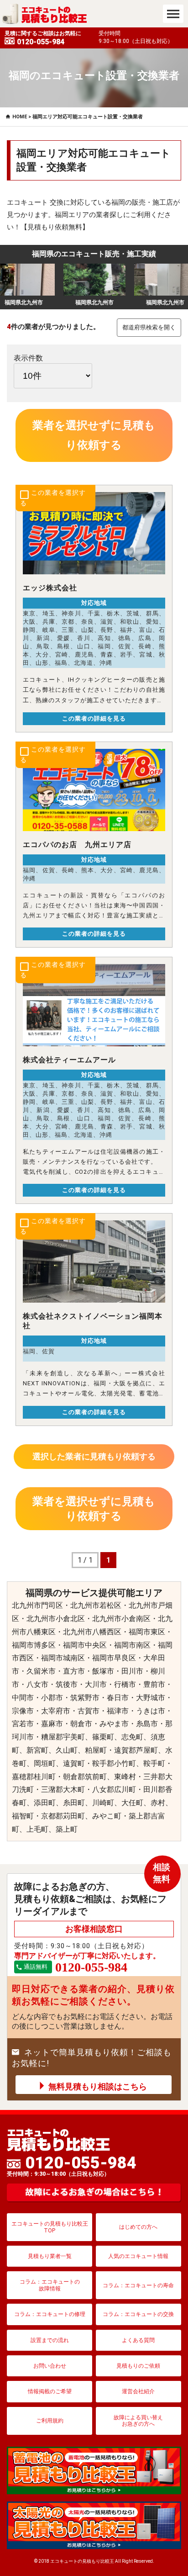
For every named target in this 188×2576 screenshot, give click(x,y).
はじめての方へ (138, 2227)
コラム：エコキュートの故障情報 (50, 2285)
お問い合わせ (50, 2366)
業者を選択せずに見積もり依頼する (94, 435)
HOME (20, 117)
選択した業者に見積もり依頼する (94, 1456)
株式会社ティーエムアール (69, 1060)
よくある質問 (138, 2340)
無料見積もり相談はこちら (98, 2086)
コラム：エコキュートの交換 (138, 2314)
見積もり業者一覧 (50, 2256)
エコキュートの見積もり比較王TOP (50, 2227)
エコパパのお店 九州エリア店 (77, 845)
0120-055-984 (72, 2166)
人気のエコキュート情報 (138, 2256)
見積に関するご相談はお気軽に (43, 38)
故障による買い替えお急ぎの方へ (138, 2421)
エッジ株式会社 (50, 588)
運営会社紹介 (138, 2391)
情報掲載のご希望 (50, 2391)
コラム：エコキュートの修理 (50, 2314)
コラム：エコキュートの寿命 (138, 2285)
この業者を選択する (53, 498)
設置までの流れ (50, 2340)
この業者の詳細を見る (94, 718)
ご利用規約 (50, 2421)
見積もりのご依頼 (138, 2366)
